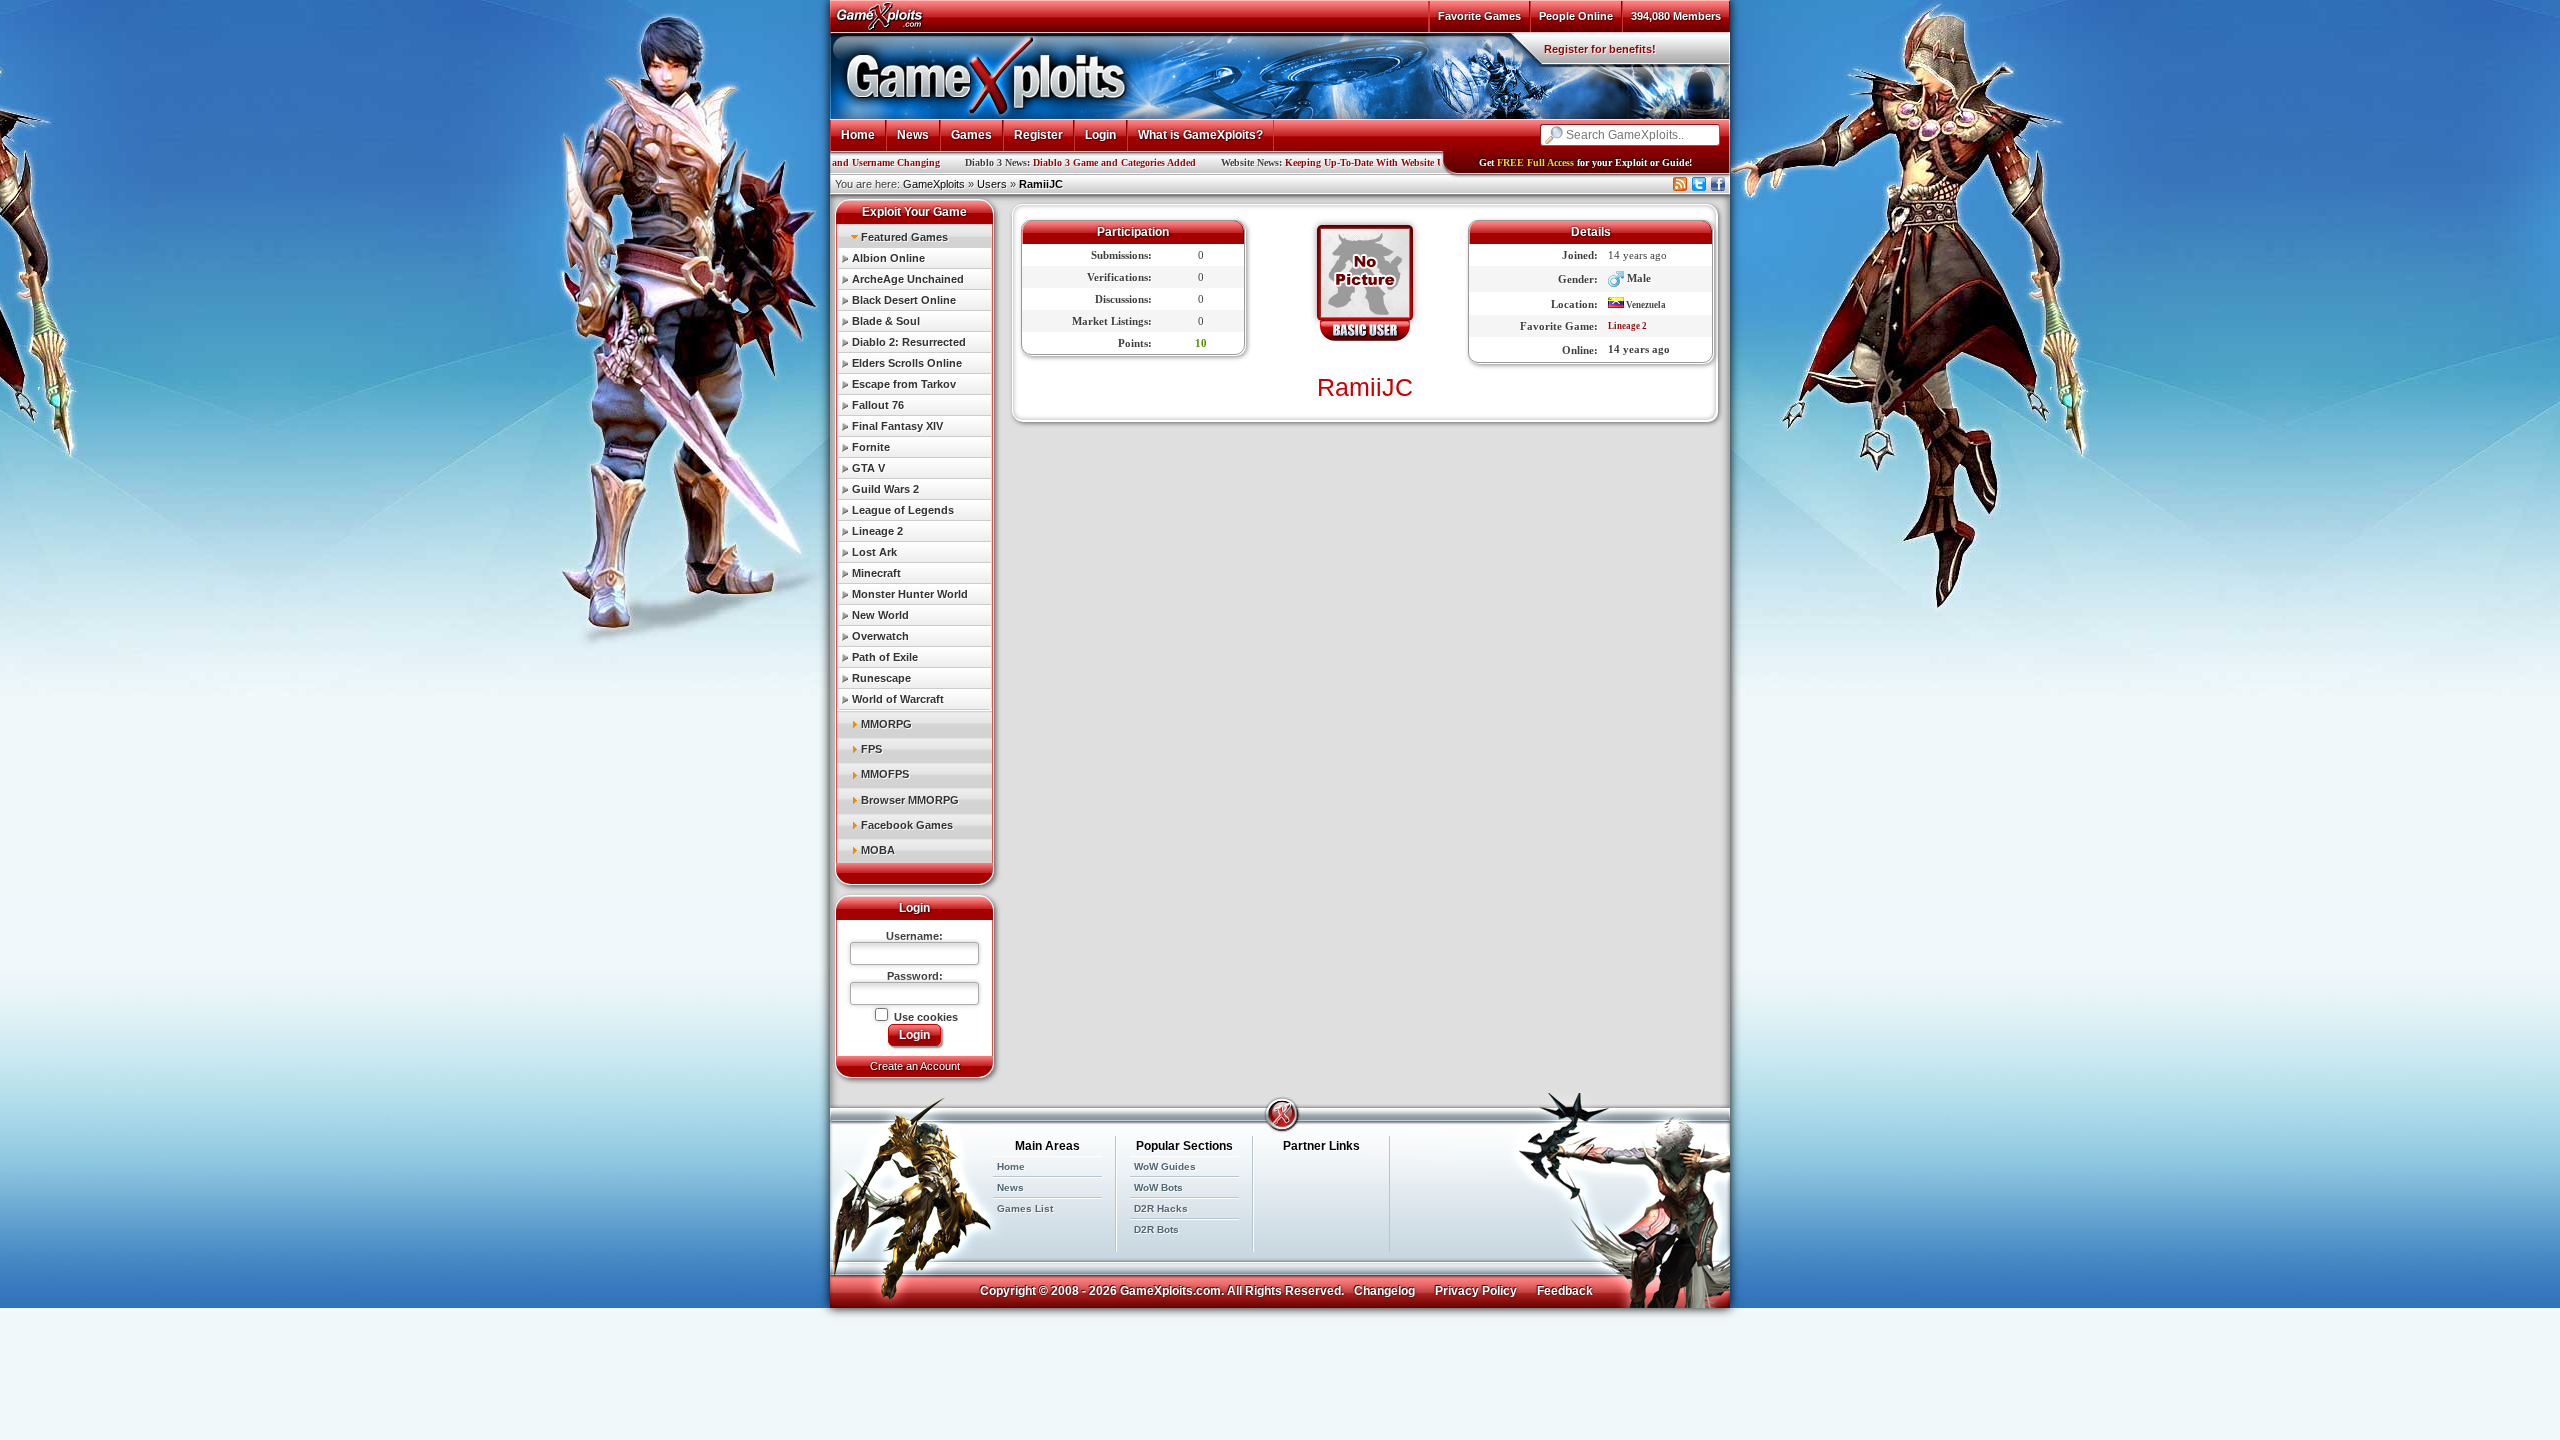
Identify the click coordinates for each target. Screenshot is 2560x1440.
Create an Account (915, 1066)
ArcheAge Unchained (908, 279)
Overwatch (880, 636)
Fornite (871, 447)
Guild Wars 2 (885, 489)
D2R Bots (1156, 1229)
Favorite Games (1479, 16)
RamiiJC (1041, 184)
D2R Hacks (1161, 1208)
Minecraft (876, 573)
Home (858, 135)
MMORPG (886, 724)
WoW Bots (1158, 1187)
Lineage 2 (877, 531)
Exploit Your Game (914, 212)
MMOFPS (885, 774)
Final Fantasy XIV (897, 426)
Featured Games (904, 237)
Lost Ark (874, 552)
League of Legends (903, 510)
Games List (1025, 1208)
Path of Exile (885, 657)
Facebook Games (907, 825)
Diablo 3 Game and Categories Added (1027, 162)
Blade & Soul (886, 321)
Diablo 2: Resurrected (909, 342)
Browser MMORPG (910, 800)
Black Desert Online (904, 300)
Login (1100, 135)
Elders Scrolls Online (907, 363)
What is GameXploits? (1200, 135)
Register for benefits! (1600, 49)
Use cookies (924, 1017)
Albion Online (888, 258)
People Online (1576, 16)
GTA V (868, 468)
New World (880, 615)
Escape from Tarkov (904, 384)
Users (992, 184)
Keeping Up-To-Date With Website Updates (1291, 162)
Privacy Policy (1476, 1291)
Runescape (881, 678)
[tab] (914, 236)
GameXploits (934, 184)
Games (971, 135)
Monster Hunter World (910, 594)
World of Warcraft (898, 699)
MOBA (878, 850)
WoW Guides (1165, 1166)
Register (1038, 135)
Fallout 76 (878, 405)
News (913, 135)
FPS (871, 749)
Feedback (1565, 1291)
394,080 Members (1676, 16)
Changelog (1384, 1291)
